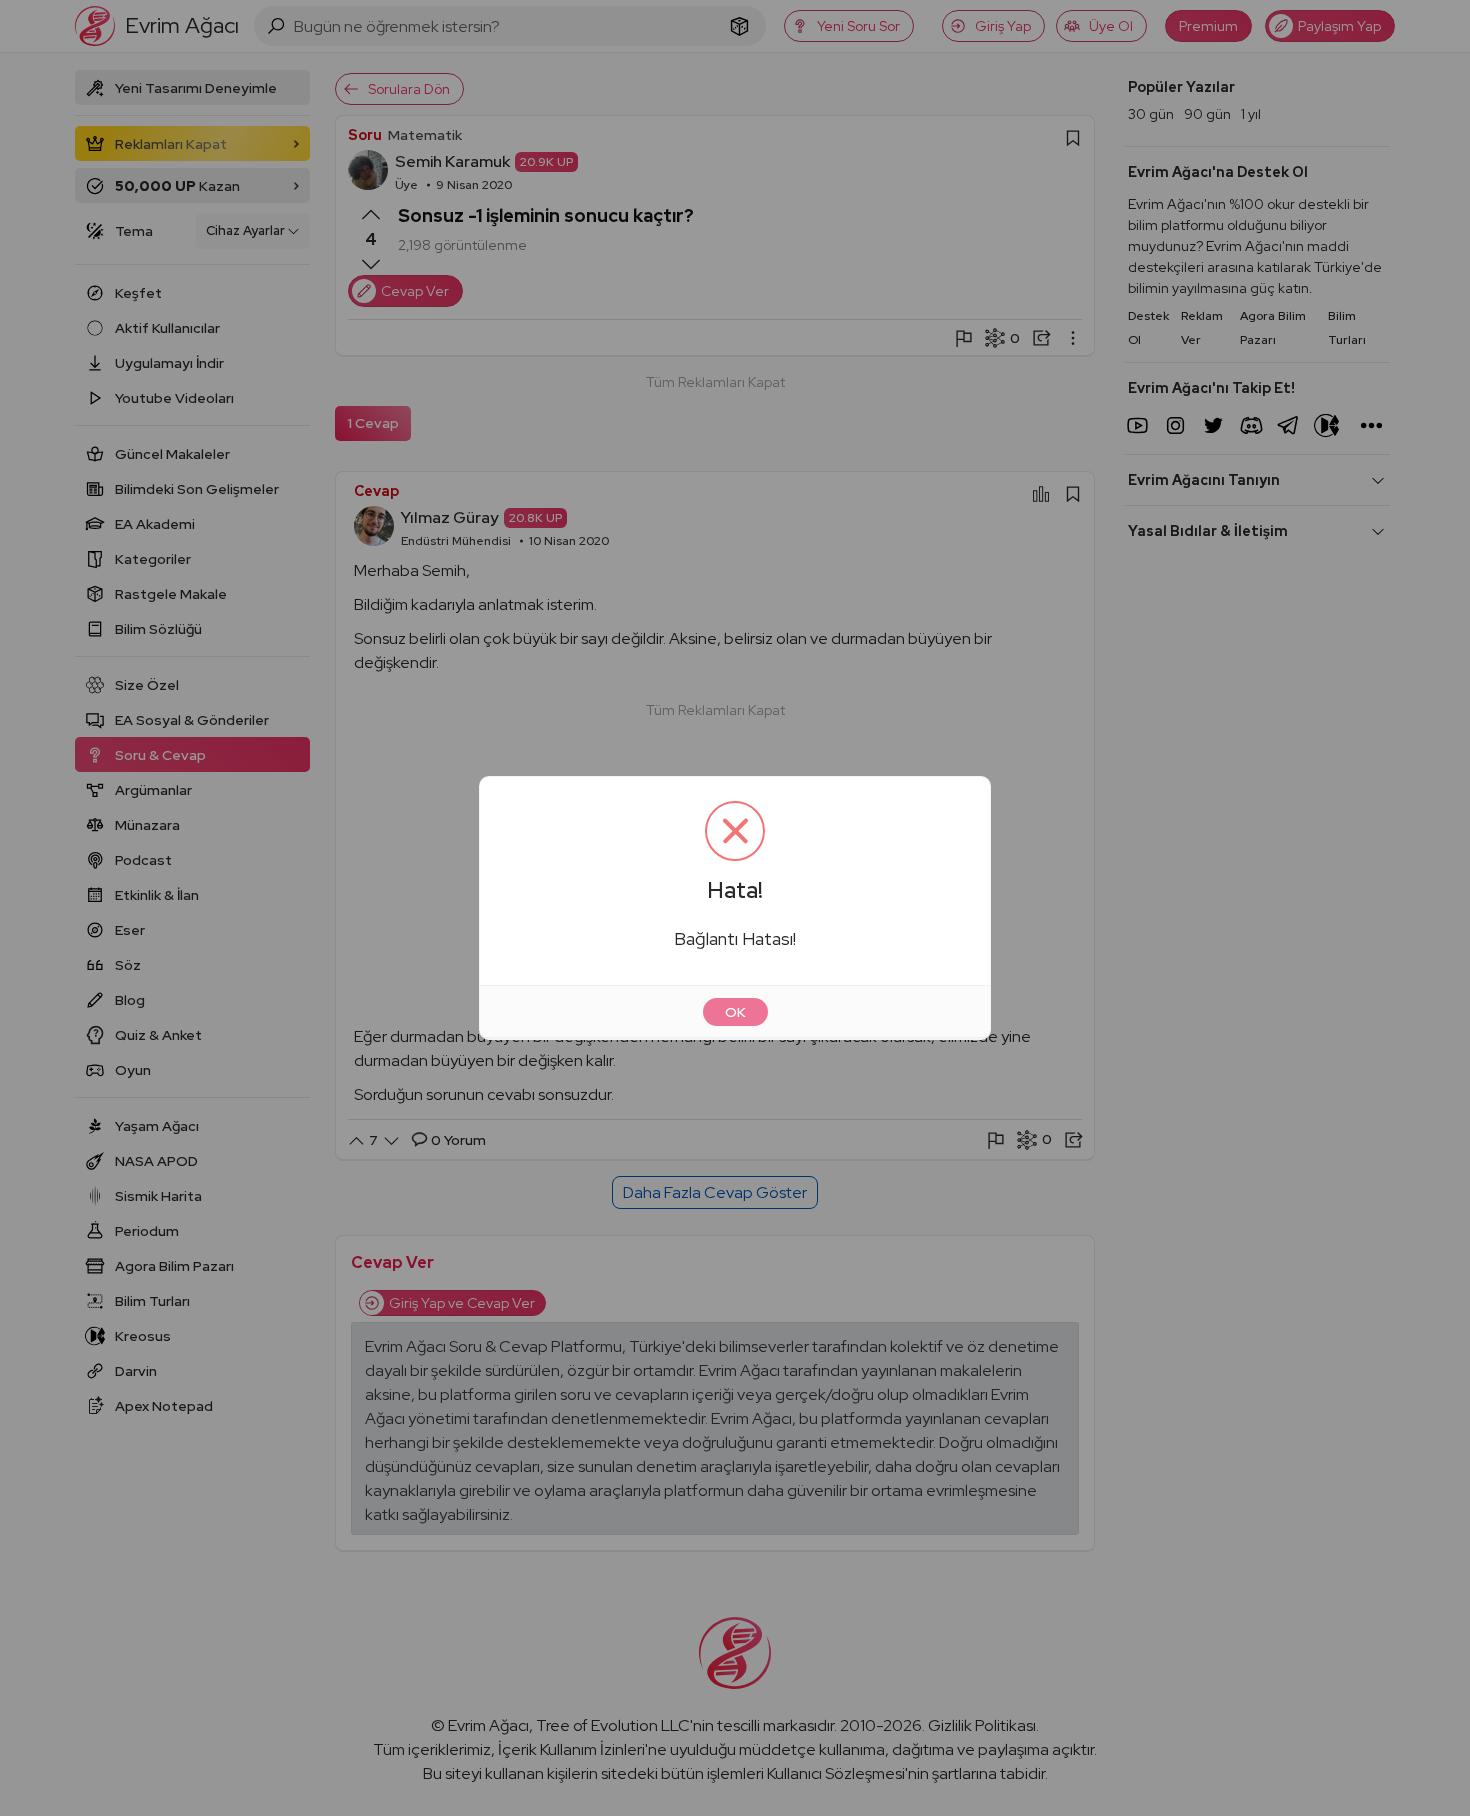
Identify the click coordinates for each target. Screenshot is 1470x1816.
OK (735, 1012)
